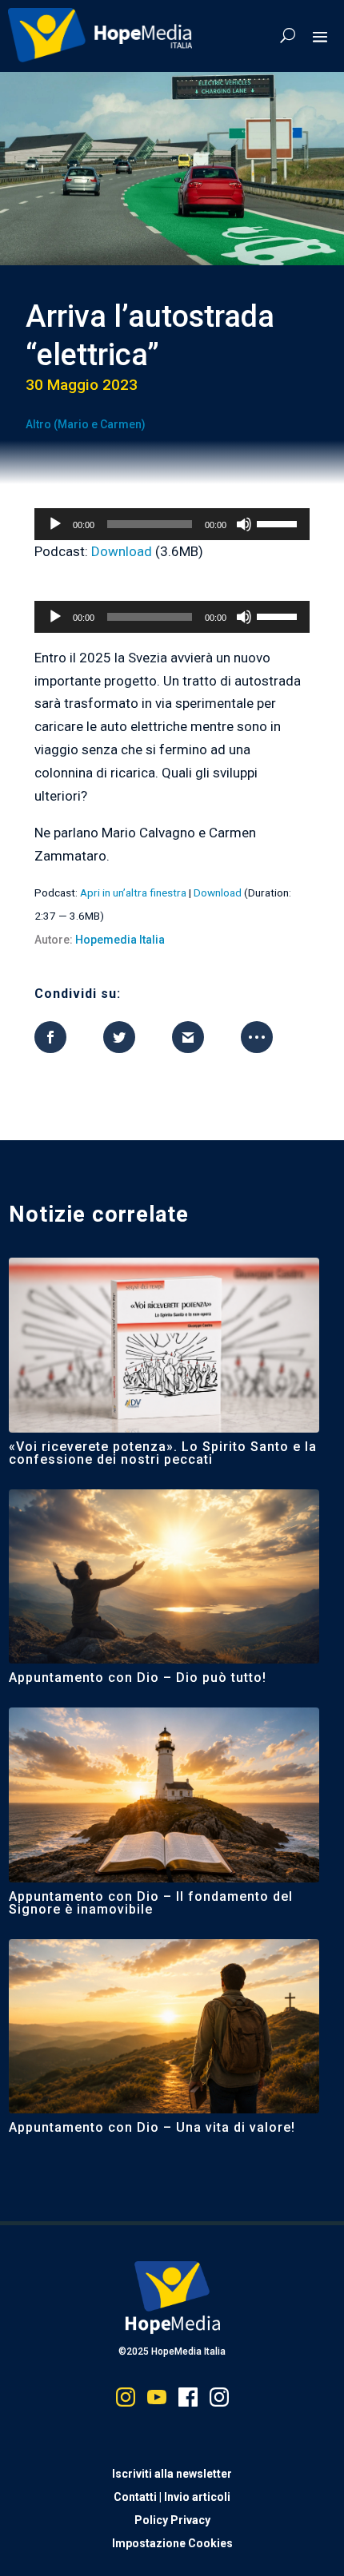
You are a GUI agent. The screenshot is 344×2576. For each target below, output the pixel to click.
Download (122, 551)
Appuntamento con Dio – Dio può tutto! (140, 1678)
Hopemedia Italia (120, 940)
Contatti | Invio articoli (172, 2497)
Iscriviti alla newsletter (172, 2474)
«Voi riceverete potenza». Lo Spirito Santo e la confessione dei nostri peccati (163, 1453)
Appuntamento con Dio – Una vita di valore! (152, 2127)
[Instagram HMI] (126, 2401)
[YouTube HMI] (157, 2401)
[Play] (55, 524)
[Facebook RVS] (188, 2401)
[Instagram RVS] (219, 2401)
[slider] (279, 523)
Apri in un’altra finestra (133, 892)
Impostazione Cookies (172, 2543)
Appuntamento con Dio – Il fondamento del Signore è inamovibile (151, 1903)
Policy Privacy (172, 2520)
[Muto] (244, 524)
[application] (172, 524)
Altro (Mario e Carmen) (86, 424)
